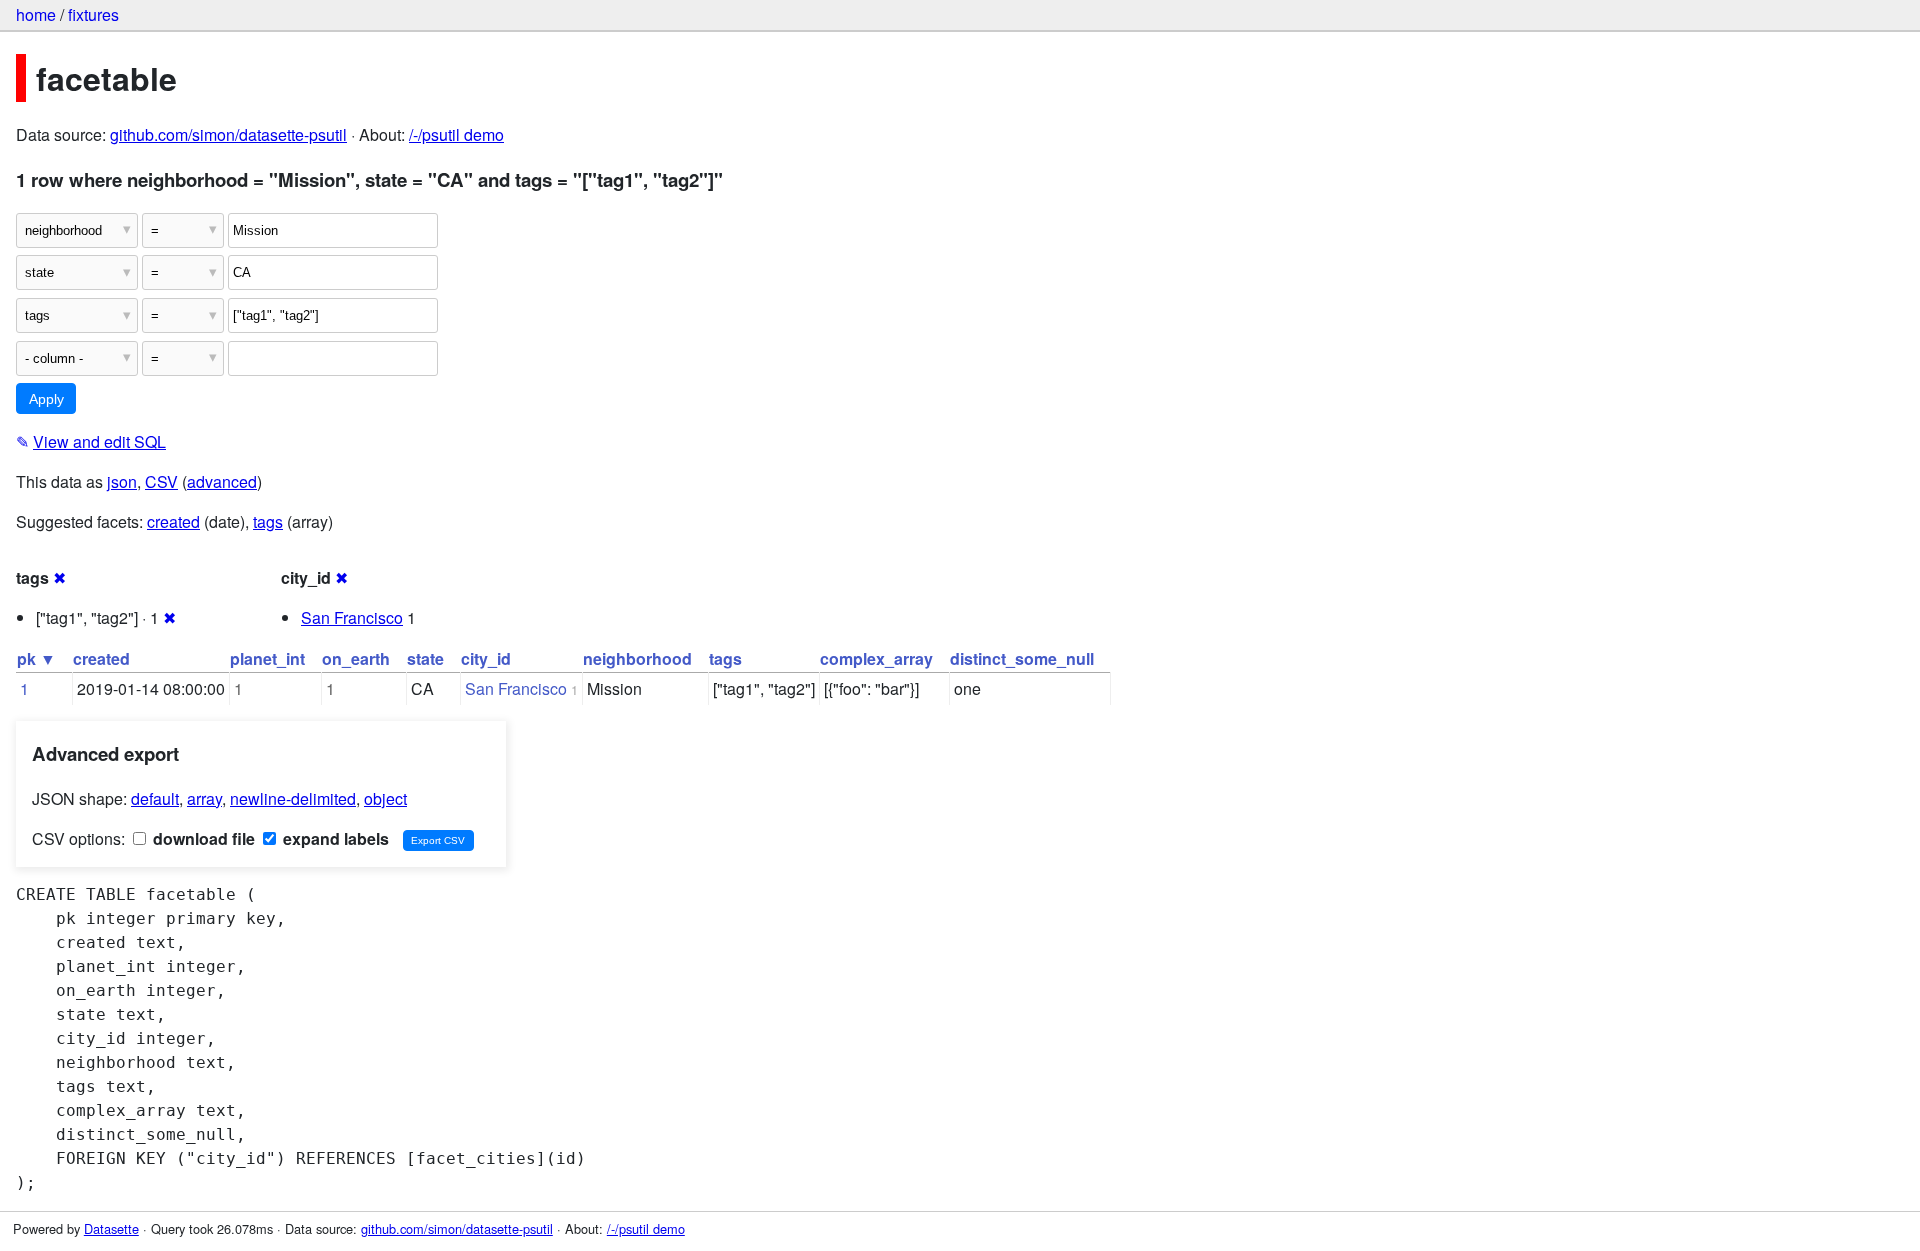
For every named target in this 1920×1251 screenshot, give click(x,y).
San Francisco (352, 617)
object (385, 798)
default (155, 798)
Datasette (111, 1228)
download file (202, 838)
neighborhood (637, 658)
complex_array (876, 658)
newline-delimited (293, 798)
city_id (486, 658)
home (36, 14)
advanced (222, 481)
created (173, 521)
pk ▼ (36, 658)
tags (268, 521)
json (122, 481)
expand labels (334, 838)
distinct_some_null (1022, 658)
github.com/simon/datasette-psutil (228, 134)
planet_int (267, 658)
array (204, 798)
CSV (161, 481)
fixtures (93, 14)
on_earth (356, 658)
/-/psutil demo (456, 134)
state (425, 658)
